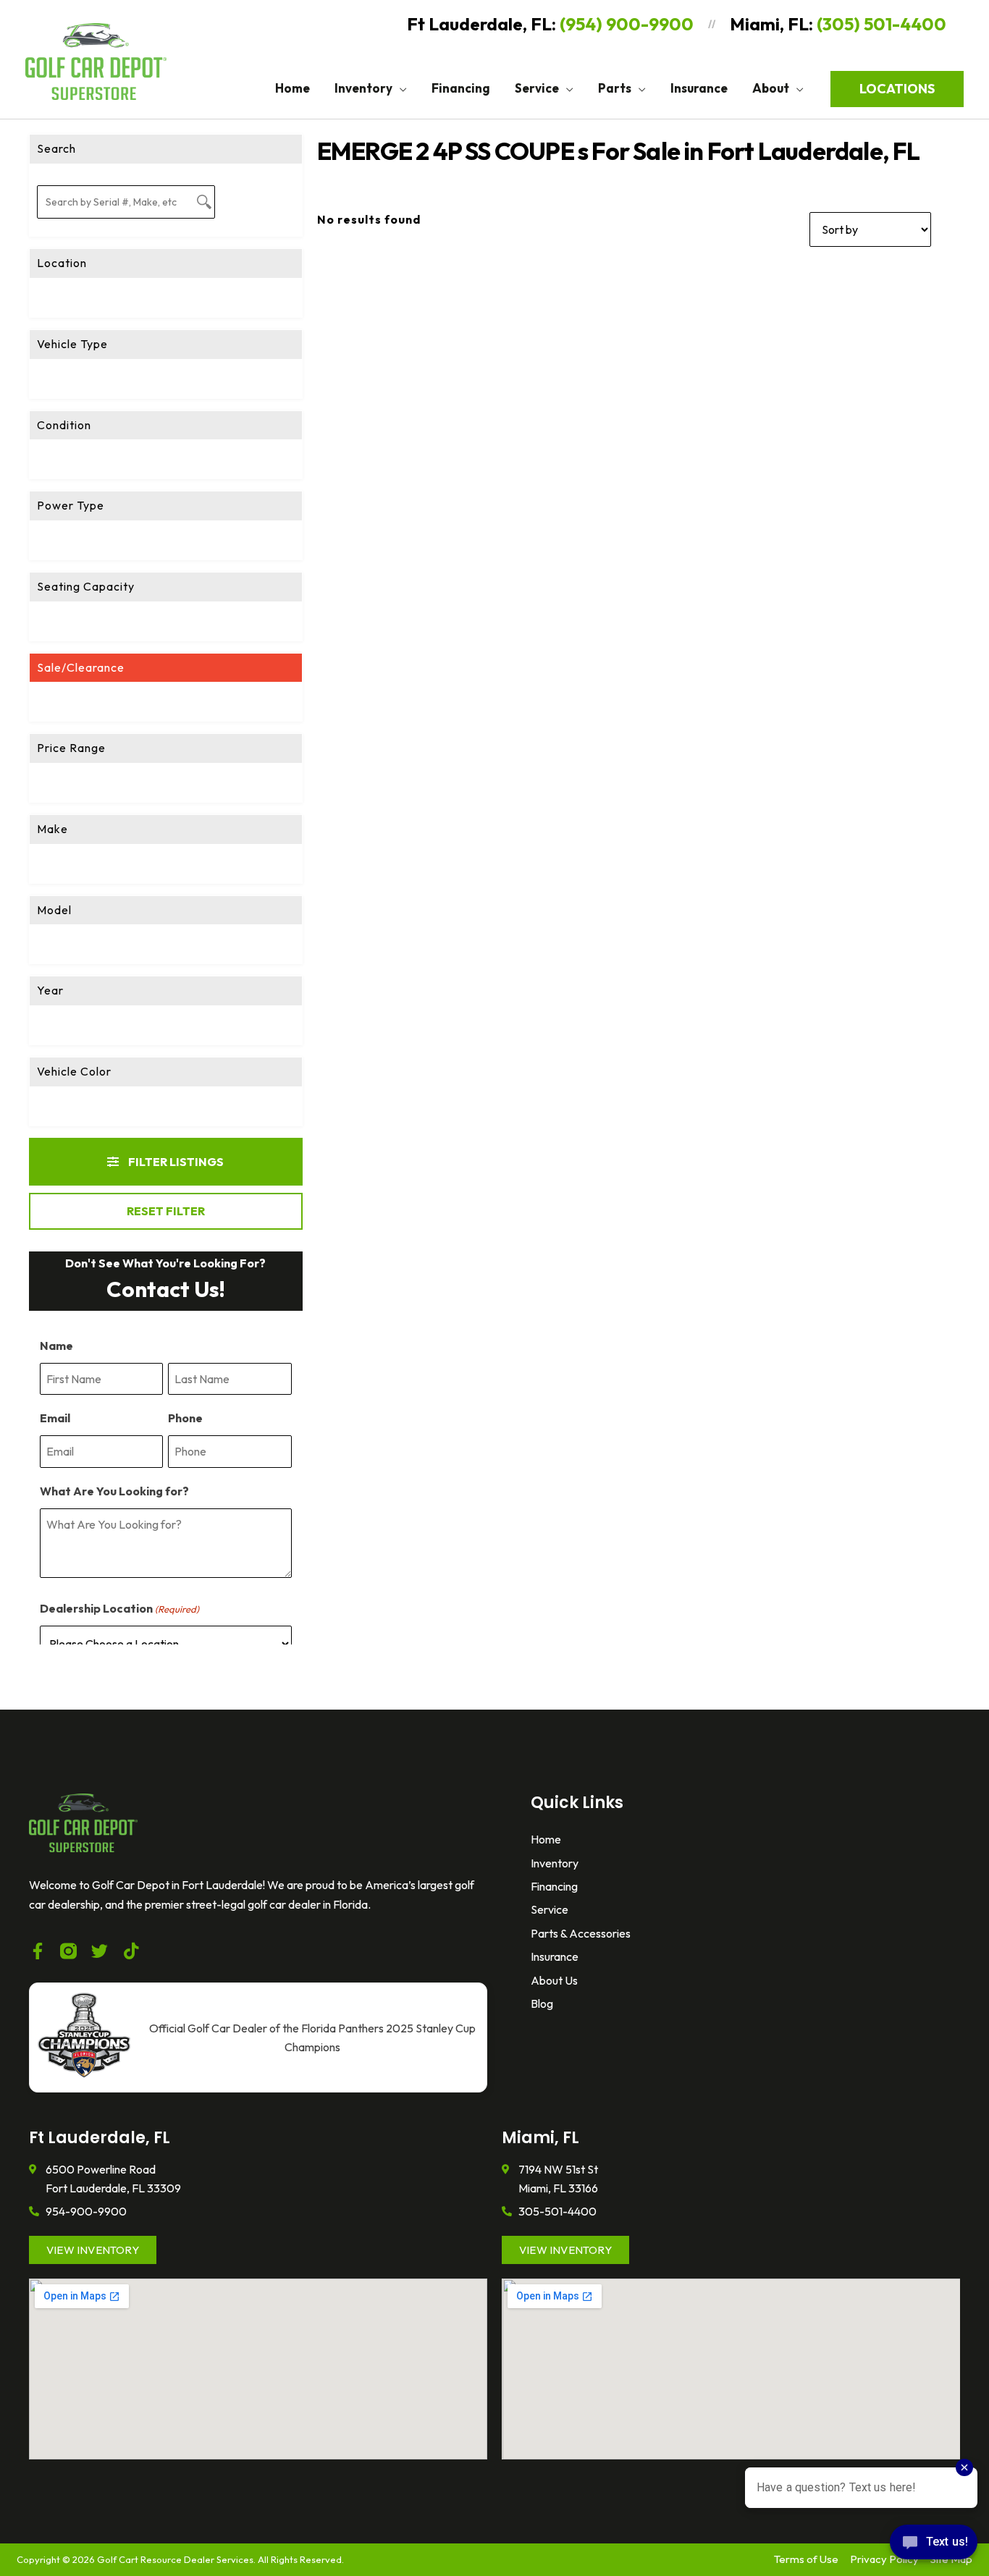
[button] (400, 88)
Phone (185, 1418)
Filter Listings (175, 1162)
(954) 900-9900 (627, 24)
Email (55, 1418)
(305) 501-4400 (881, 24)
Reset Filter (166, 1211)
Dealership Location (119, 1608)
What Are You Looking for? (114, 1491)
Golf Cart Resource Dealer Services (175, 2559)
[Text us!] (934, 2546)
